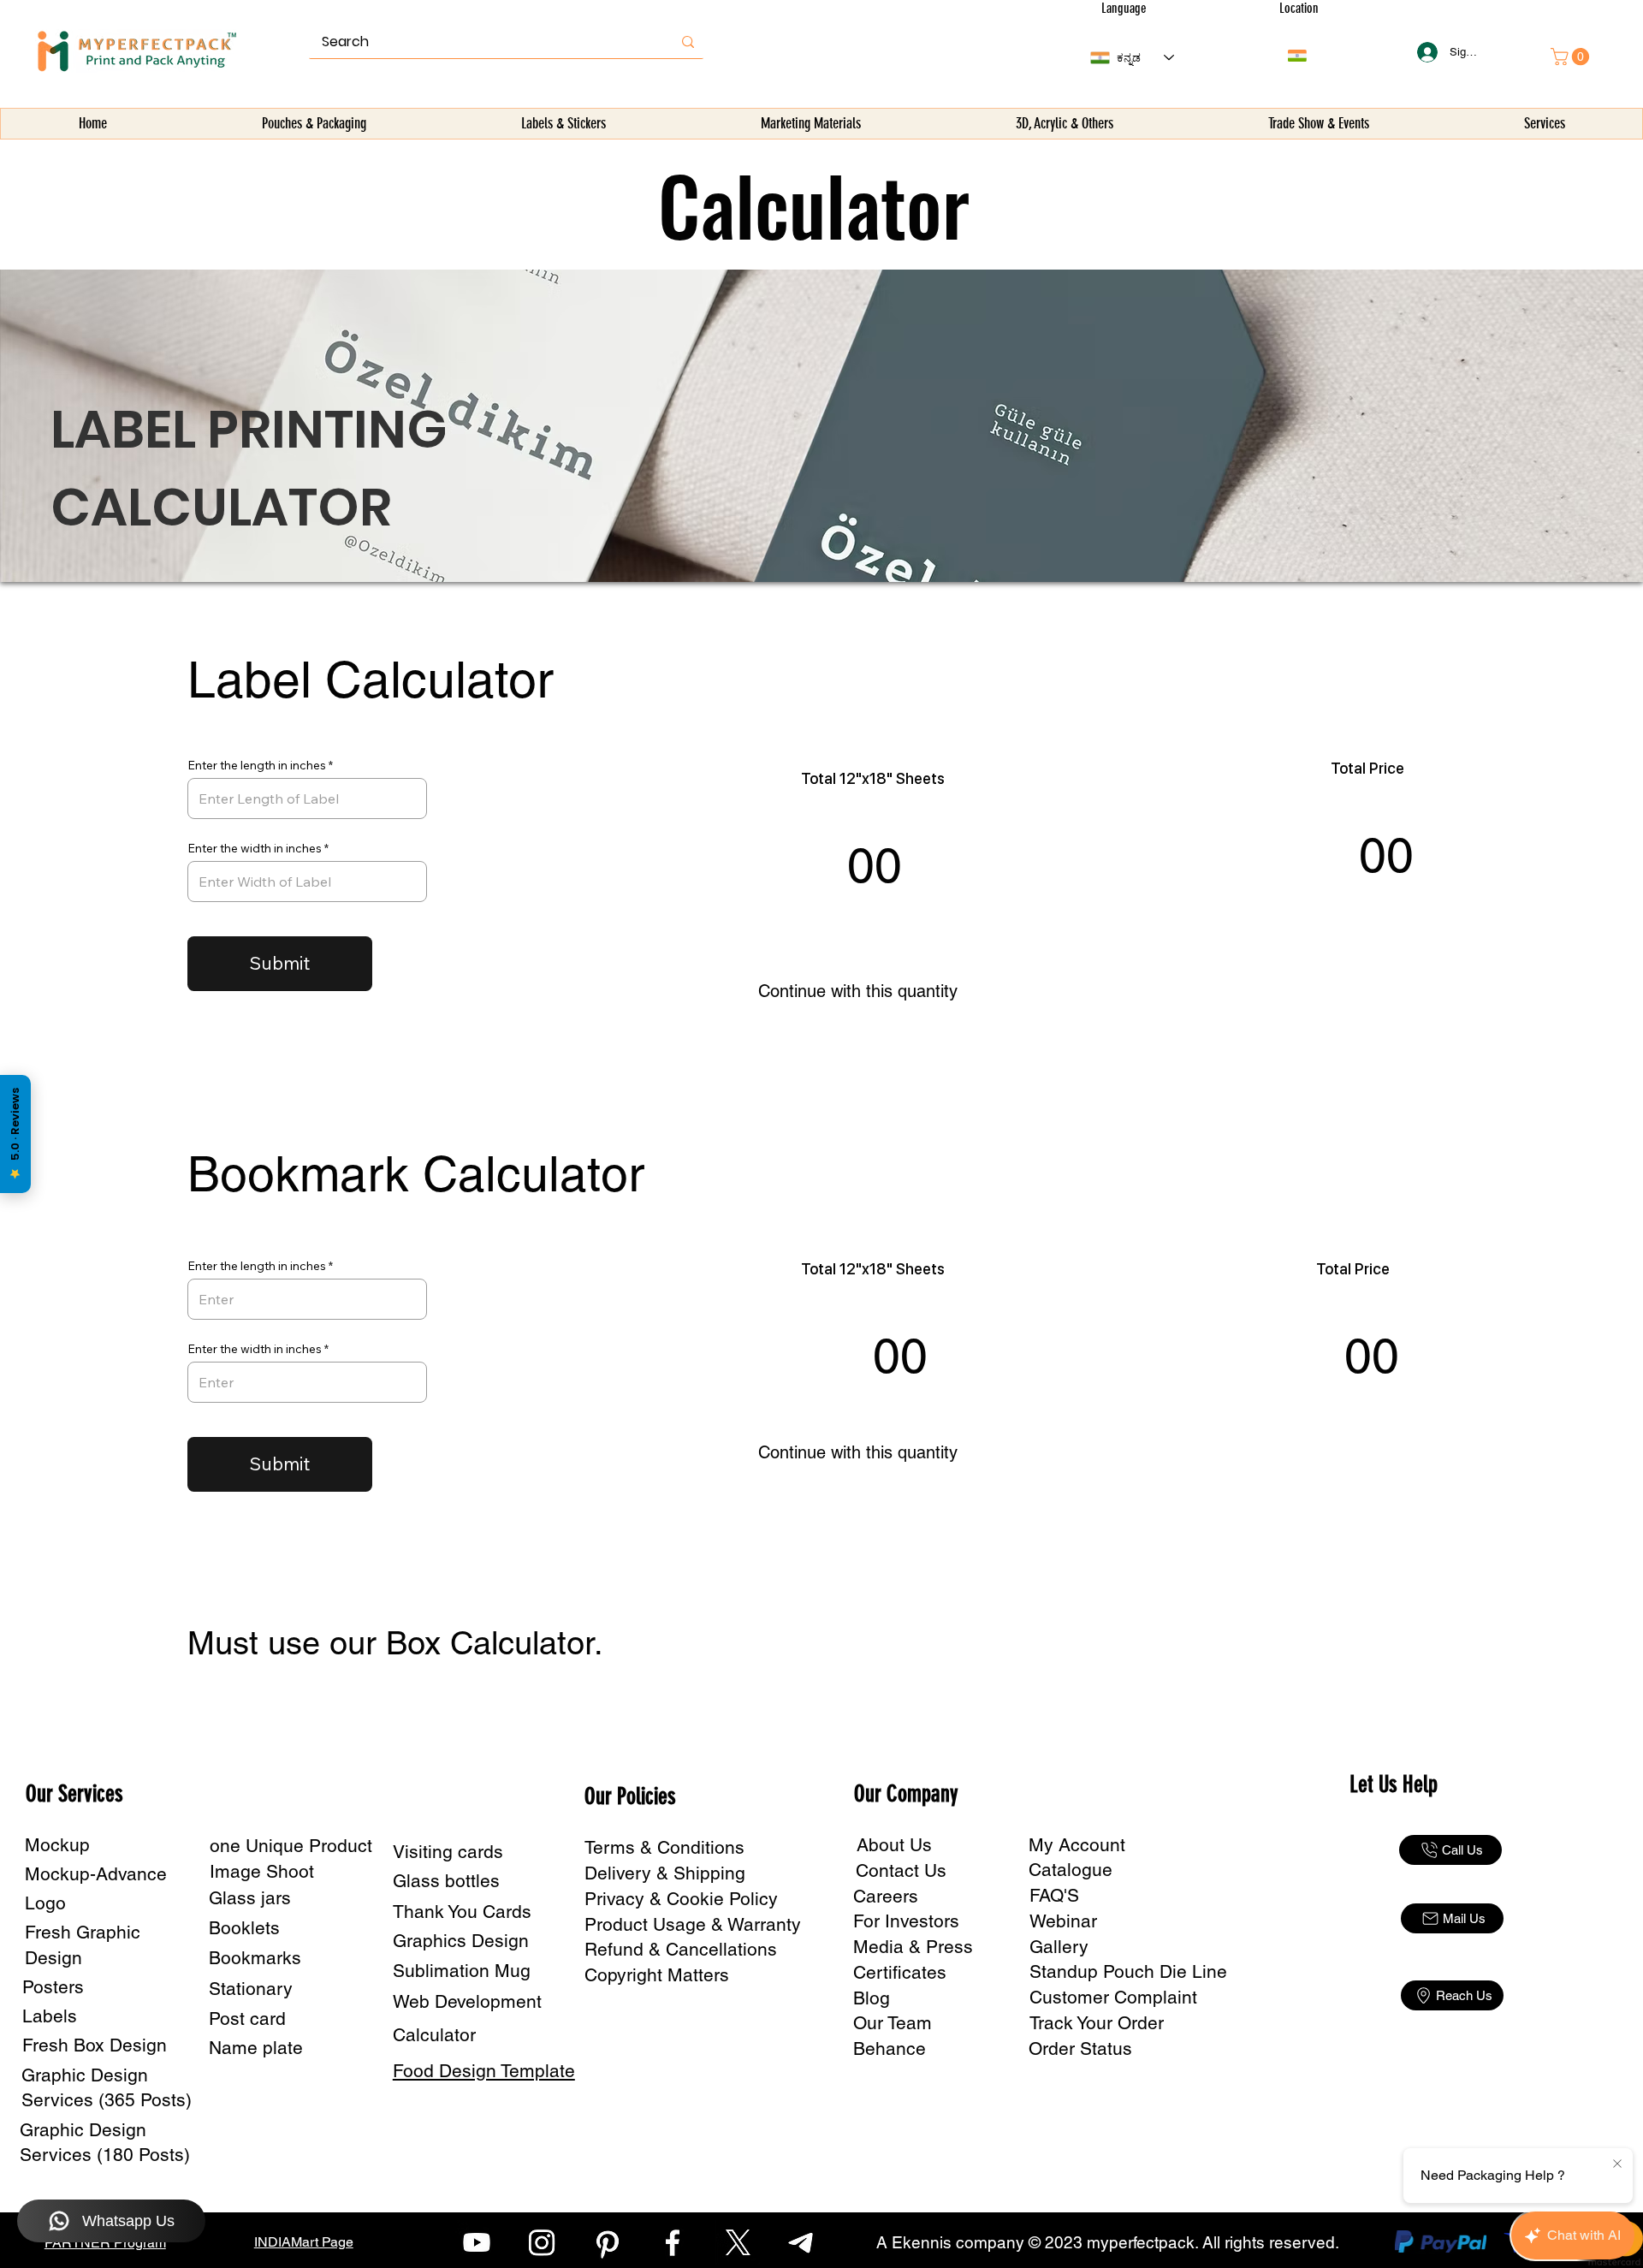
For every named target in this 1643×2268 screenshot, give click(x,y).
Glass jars (250, 1898)
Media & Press (913, 1947)
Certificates (900, 1972)
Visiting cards (448, 1852)
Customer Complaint (1113, 1997)
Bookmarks (255, 1958)
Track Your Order (1097, 2023)
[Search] (688, 42)
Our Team (893, 2023)
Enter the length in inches (257, 765)
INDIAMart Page (304, 2242)
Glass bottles (446, 1881)
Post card (247, 2019)
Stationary (251, 1989)
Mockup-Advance (96, 1874)
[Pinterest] (608, 2242)
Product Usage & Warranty (693, 1924)
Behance (890, 2048)
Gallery (1059, 1947)
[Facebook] (673, 2242)
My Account (1077, 1845)
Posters (53, 1987)
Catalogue (1071, 1870)
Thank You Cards (462, 1912)
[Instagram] (542, 2242)
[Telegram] (804, 2242)
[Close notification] (1617, 2164)
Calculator (434, 2035)
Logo (45, 1903)
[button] (314, 124)
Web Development (467, 2001)
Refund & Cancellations (681, 1949)
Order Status (1080, 2048)
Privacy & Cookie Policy (681, 1899)
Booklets (244, 1928)
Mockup (57, 1845)
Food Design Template (484, 2071)
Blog (872, 1998)
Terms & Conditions (664, 1847)
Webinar (1063, 1921)
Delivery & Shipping (665, 1873)
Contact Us (901, 1870)
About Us (894, 1845)
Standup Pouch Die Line (1128, 1971)
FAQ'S (1054, 1895)
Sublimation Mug (462, 1971)
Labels (50, 2016)
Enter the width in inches (255, 848)
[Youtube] (477, 2242)
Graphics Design (461, 1941)
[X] (738, 2242)
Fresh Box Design (95, 2045)
